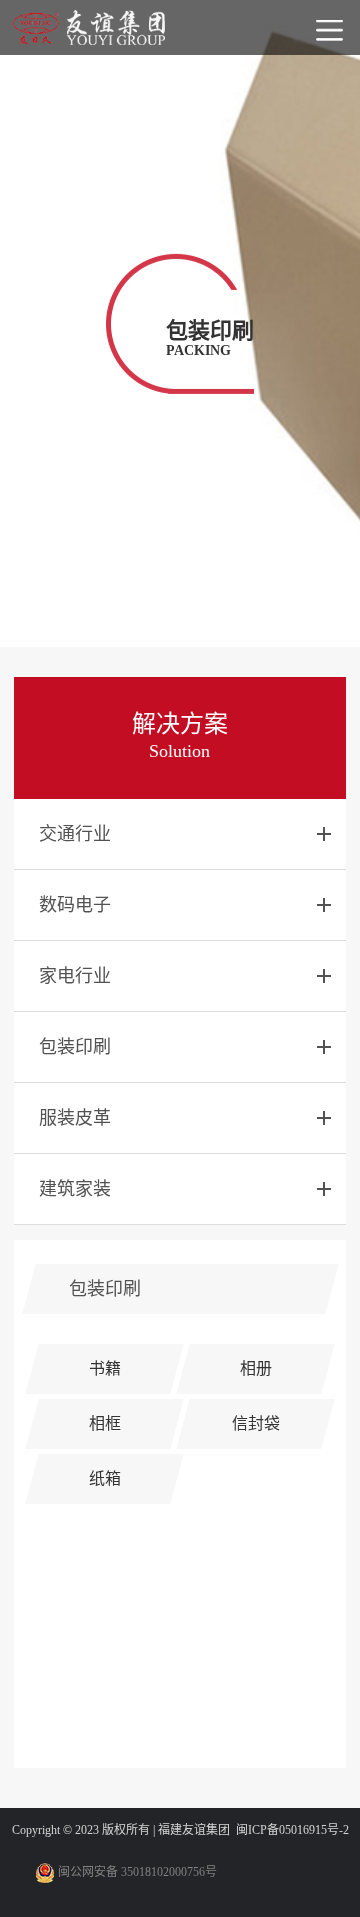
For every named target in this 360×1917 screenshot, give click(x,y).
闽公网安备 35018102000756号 (136, 1872)
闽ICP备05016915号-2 (292, 1830)
